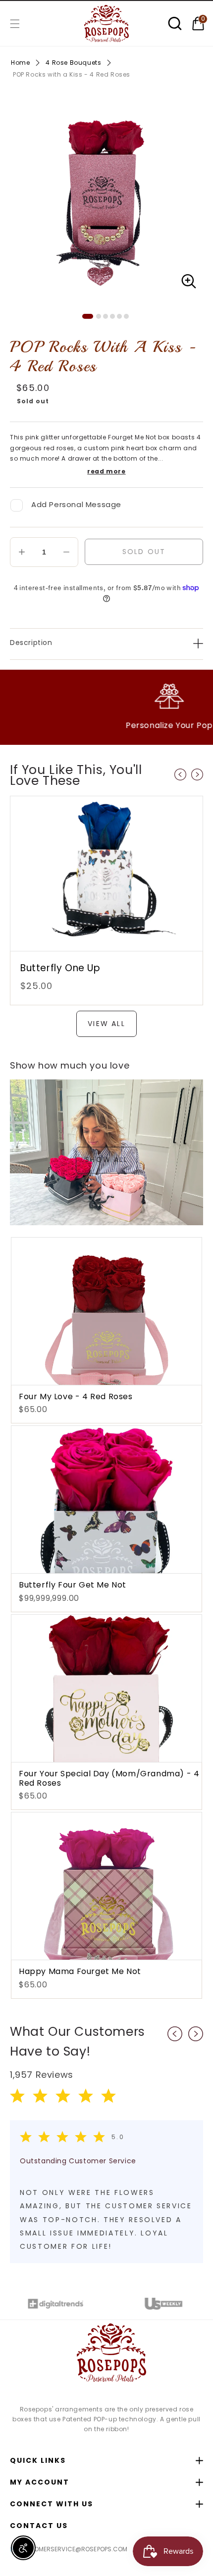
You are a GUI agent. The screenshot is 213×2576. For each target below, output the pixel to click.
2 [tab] (99, 316)
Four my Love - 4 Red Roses (76, 1396)
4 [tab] (112, 316)
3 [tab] (106, 316)
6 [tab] (126, 316)
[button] (15, 24)
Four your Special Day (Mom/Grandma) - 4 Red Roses (109, 1778)
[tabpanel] (106, 199)
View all (106, 1024)
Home (20, 63)
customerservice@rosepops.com (72, 2549)
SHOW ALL (106, 1160)
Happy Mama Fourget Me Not (80, 1971)
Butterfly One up (60, 968)
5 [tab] (119, 316)
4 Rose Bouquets (73, 63)
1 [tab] (88, 316)
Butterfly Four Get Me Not (73, 1585)
